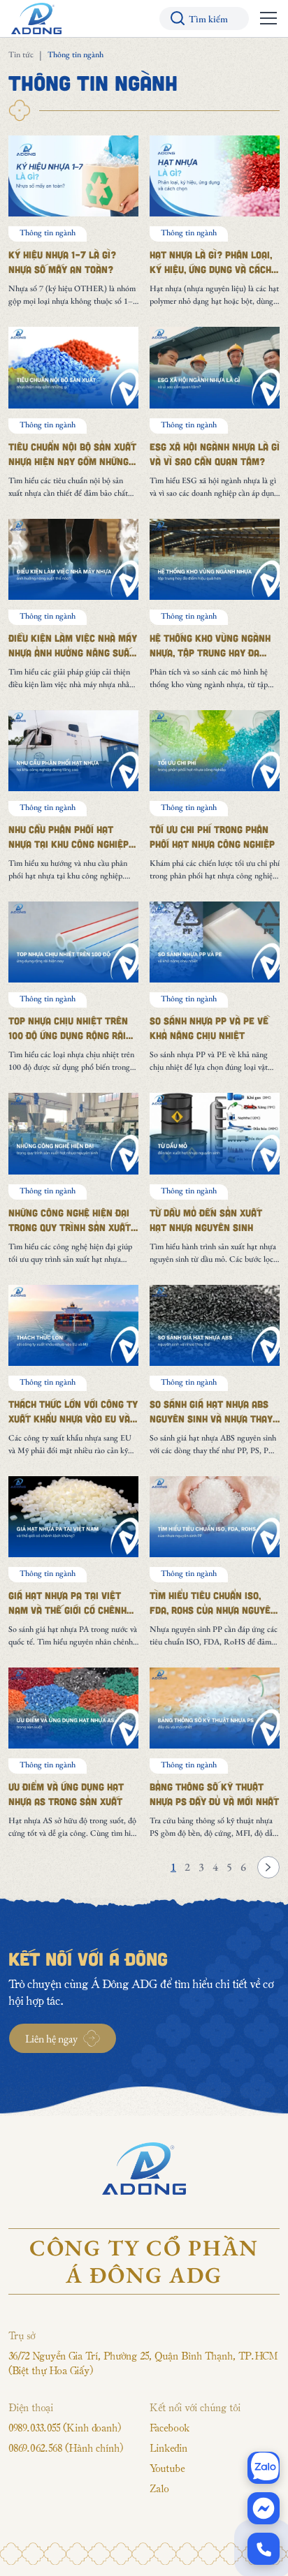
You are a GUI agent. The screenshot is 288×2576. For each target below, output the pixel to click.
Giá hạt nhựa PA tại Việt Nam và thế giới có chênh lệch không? (67, 1610)
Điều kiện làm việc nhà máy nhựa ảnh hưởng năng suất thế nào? (73, 653)
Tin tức (21, 54)
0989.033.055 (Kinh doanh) (65, 2427)
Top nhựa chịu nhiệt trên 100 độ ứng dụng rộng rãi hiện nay (68, 1035)
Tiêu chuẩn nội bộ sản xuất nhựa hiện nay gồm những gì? (72, 461)
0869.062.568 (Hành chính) (66, 2448)
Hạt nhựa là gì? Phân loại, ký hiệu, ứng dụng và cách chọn (211, 269)
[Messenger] (264, 2508)
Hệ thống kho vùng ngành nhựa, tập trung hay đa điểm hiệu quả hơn (210, 653)
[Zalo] (264, 2468)
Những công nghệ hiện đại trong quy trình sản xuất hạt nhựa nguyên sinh (70, 1227)
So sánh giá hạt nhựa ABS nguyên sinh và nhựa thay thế (211, 1419)
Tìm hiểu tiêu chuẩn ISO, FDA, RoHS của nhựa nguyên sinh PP (213, 1610)
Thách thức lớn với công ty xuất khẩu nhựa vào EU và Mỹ (73, 1419)
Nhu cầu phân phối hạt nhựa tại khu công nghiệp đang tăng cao (69, 844)
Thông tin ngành (48, 233)
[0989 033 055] (264, 2549)
